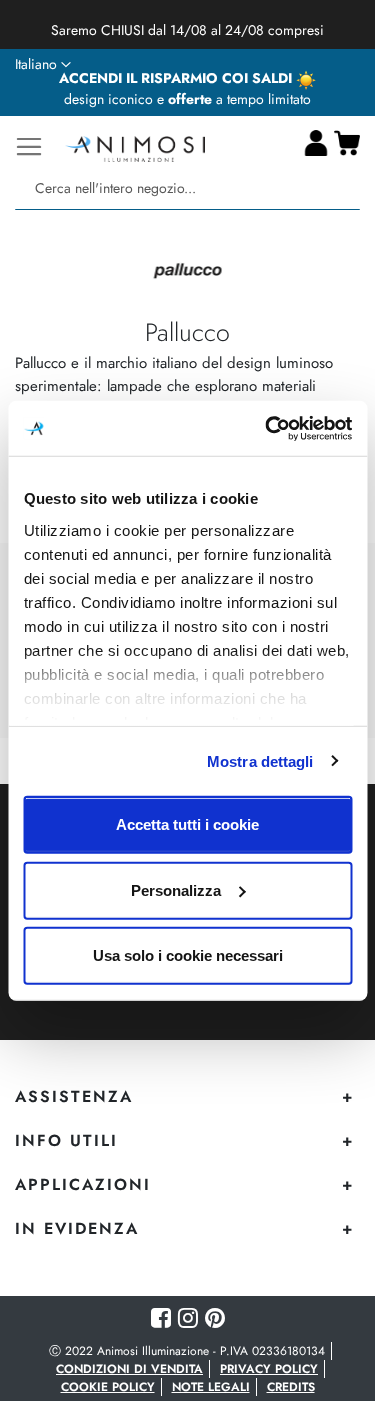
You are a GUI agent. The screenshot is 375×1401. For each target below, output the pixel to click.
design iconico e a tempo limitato (187, 99)
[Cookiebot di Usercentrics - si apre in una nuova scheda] (267, 428)
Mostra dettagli (260, 760)
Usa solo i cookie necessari (188, 955)
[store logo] (135, 146)
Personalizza (176, 889)
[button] (43, 65)
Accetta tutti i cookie (187, 824)
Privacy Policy (269, 1369)
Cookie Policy (108, 1387)
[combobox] (187, 188)
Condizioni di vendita (129, 1369)
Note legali (211, 1387)
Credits (291, 1387)
